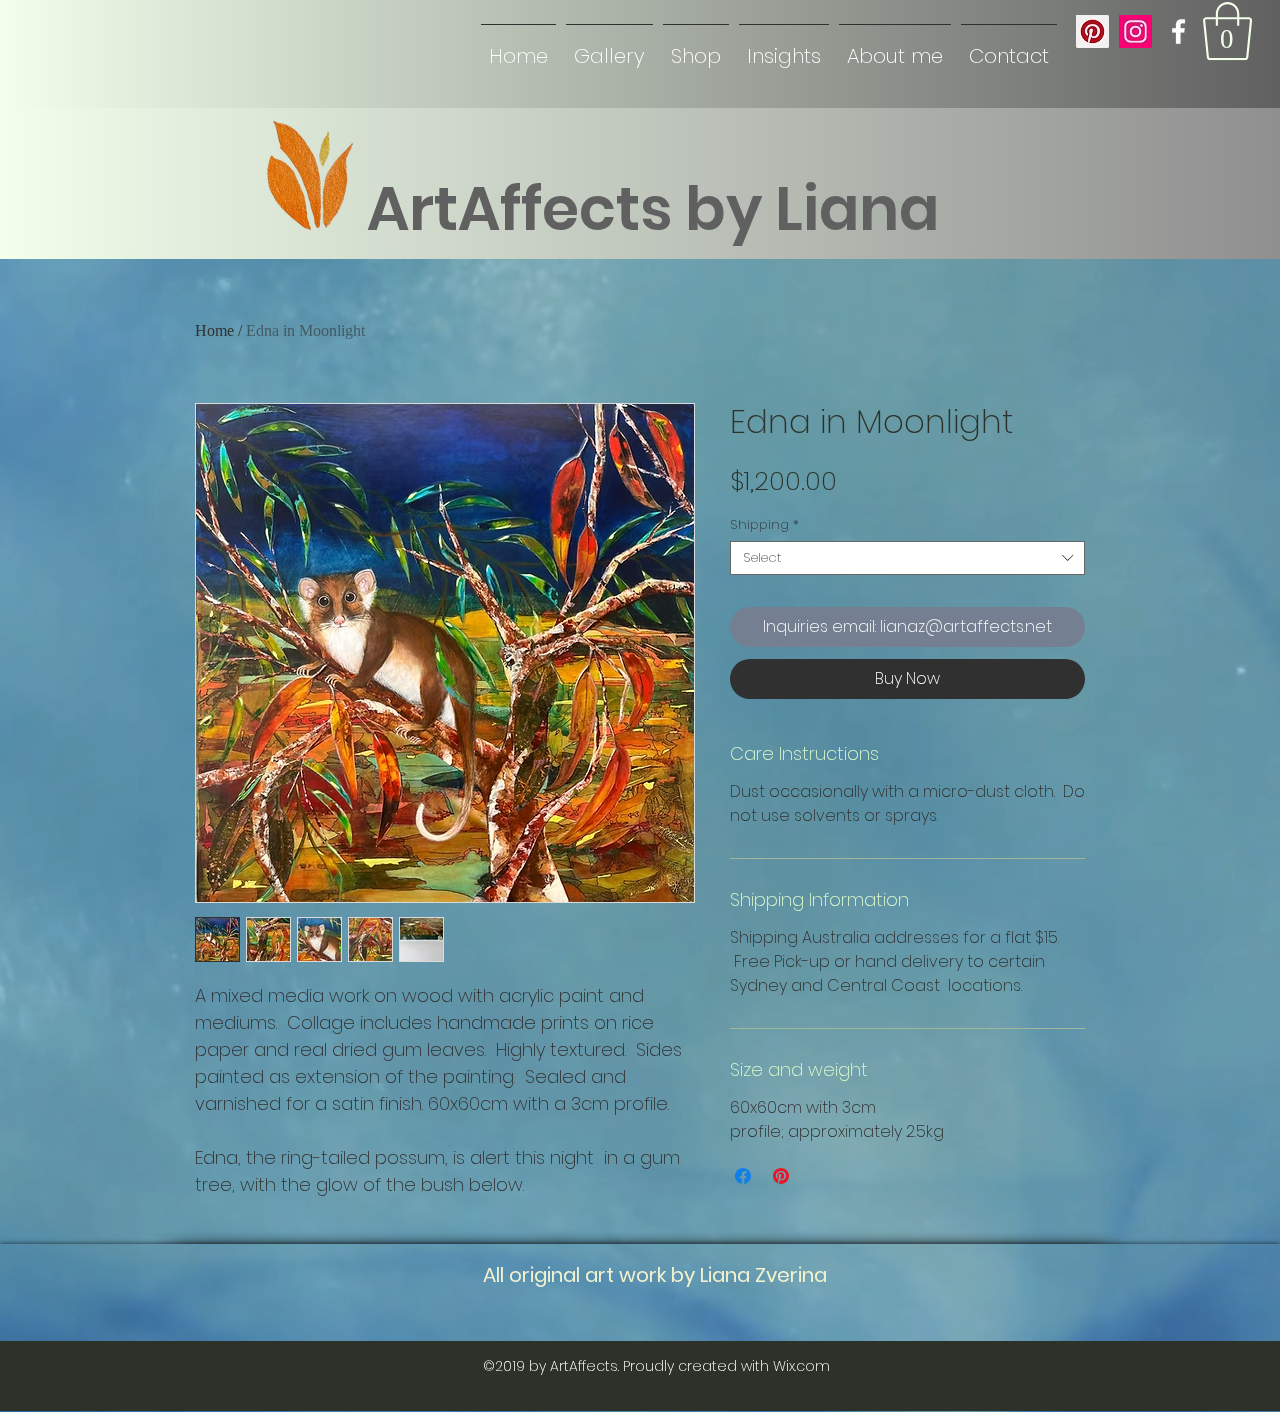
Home (214, 330)
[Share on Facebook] (743, 1176)
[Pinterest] (1092, 31)
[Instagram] (1135, 31)
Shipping (764, 525)
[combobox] (907, 558)
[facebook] (1178, 31)
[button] (1227, 31)
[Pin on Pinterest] (781, 1176)
